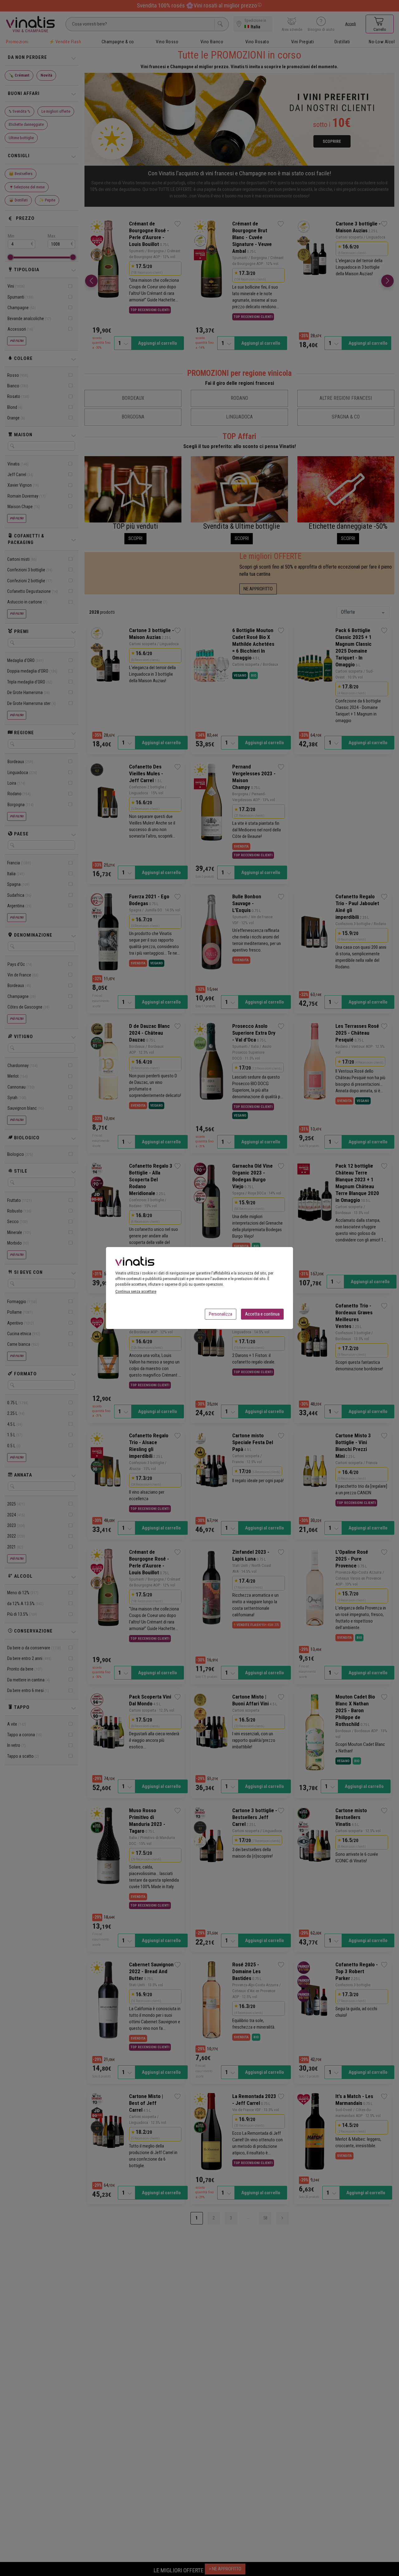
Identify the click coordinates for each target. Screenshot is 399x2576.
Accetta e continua (262, 1314)
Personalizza (221, 1314)
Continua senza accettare (136, 1291)
